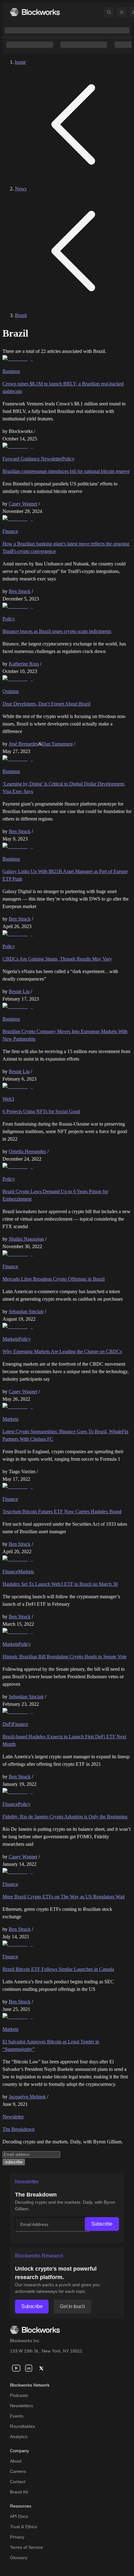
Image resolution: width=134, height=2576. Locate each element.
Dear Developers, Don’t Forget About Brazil (46, 704)
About (16, 2461)
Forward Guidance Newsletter (32, 459)
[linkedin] (29, 2368)
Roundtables (22, 2426)
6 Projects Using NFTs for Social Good (41, 1111)
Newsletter (13, 2117)
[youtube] (16, 2368)
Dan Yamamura (57, 744)
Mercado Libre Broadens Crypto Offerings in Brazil (54, 1279)
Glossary (19, 2558)
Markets (10, 1339)
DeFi (7, 1724)
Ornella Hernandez (27, 1151)
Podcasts (19, 2395)
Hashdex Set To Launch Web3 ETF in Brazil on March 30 (60, 1584)
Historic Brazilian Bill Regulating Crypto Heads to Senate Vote (65, 1657)
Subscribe (102, 2224)
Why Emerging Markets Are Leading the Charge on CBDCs (62, 1351)
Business (11, 371)
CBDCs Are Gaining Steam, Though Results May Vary (57, 959)
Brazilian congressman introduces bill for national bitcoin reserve (66, 471)
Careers (18, 2471)
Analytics (19, 2437)
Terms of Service (26, 2547)
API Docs (19, 2516)
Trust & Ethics (24, 2527)
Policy (68, 459)
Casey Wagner (23, 504)
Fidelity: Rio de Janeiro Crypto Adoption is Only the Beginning (65, 1817)
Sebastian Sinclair (26, 1311)
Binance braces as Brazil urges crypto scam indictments (57, 631)
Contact (18, 2482)
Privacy (17, 2537)
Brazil (21, 315)
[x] (41, 2368)
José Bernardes (24, 744)
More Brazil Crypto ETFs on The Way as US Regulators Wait (64, 1897)
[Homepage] (35, 12)
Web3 (8, 1099)
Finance (10, 531)
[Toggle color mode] (122, 12)
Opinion (11, 691)
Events (17, 2416)
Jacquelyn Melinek (27, 2097)
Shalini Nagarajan (26, 1239)
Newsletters (22, 2406)
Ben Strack (20, 591)
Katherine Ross (24, 664)
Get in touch (72, 2306)
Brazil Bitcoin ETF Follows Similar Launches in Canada (58, 1969)
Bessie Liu (19, 991)
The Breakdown (19, 2129)
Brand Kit (19, 2492)
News (21, 189)
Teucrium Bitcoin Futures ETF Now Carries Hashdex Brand (62, 1511)
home (20, 62)
